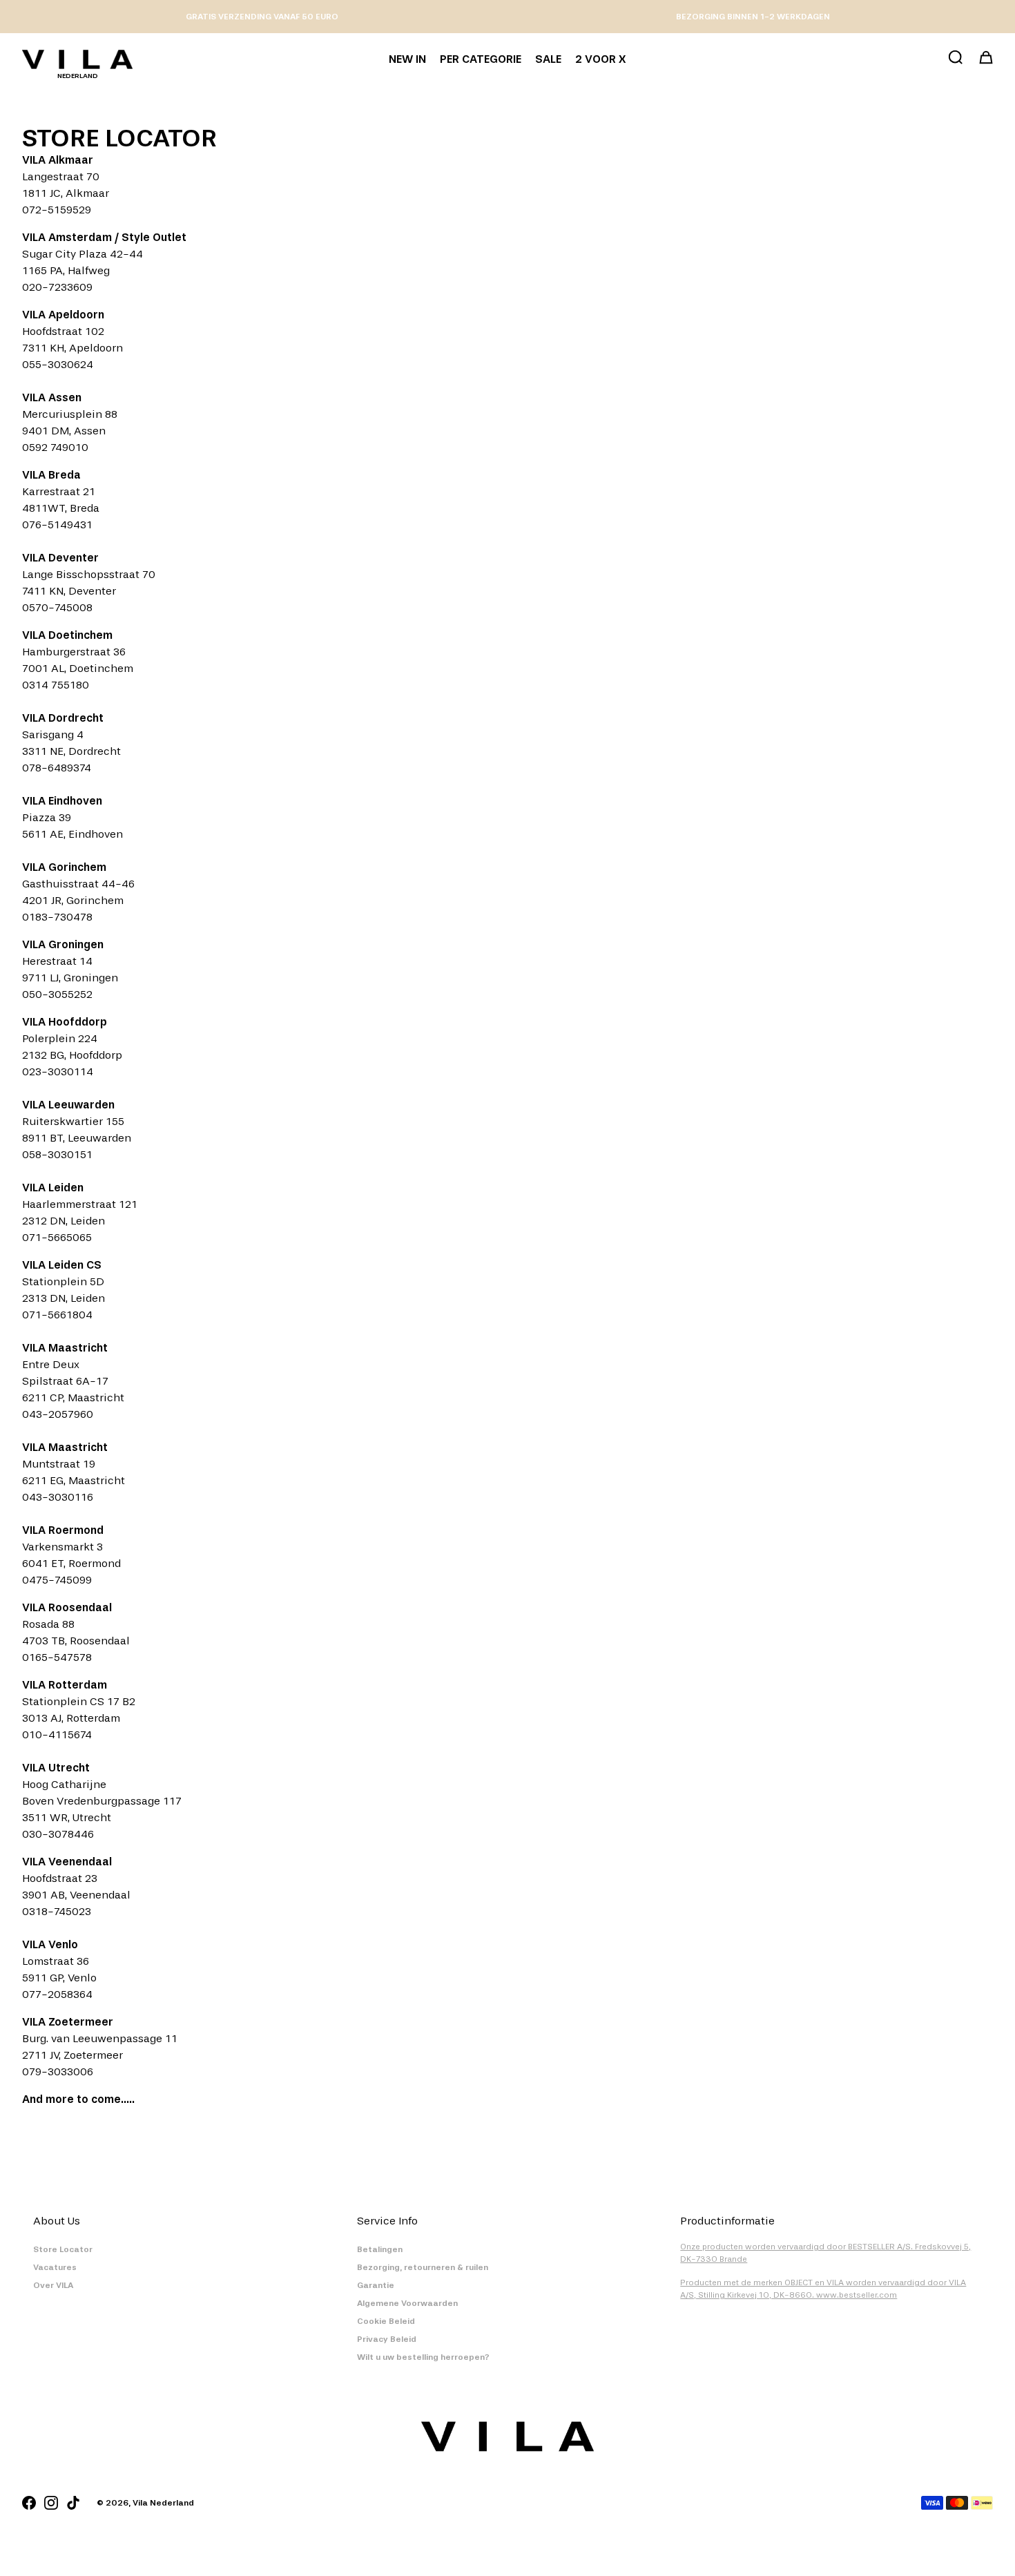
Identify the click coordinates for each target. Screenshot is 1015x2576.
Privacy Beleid (387, 2339)
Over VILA (53, 2285)
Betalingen (380, 2249)
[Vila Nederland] (77, 59)
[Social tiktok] (73, 2503)
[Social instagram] (51, 2503)
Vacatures (55, 2267)
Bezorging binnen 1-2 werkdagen (753, 17)
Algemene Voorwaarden (407, 2303)
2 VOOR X (600, 59)
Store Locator (63, 2249)
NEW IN (407, 59)
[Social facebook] (29, 2503)
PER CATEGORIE (481, 59)
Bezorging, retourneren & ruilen (423, 2267)
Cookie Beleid (386, 2321)
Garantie (376, 2285)
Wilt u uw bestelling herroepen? (423, 2357)
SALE (548, 59)
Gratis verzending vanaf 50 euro (262, 17)
